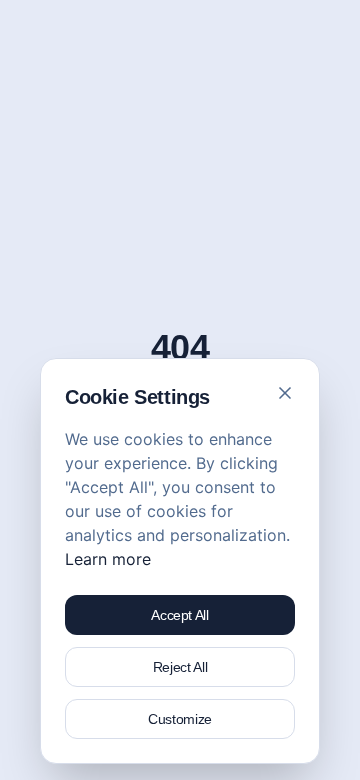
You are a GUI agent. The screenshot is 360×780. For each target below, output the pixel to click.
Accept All (180, 615)
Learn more (108, 559)
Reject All (180, 667)
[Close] (285, 393)
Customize (180, 719)
